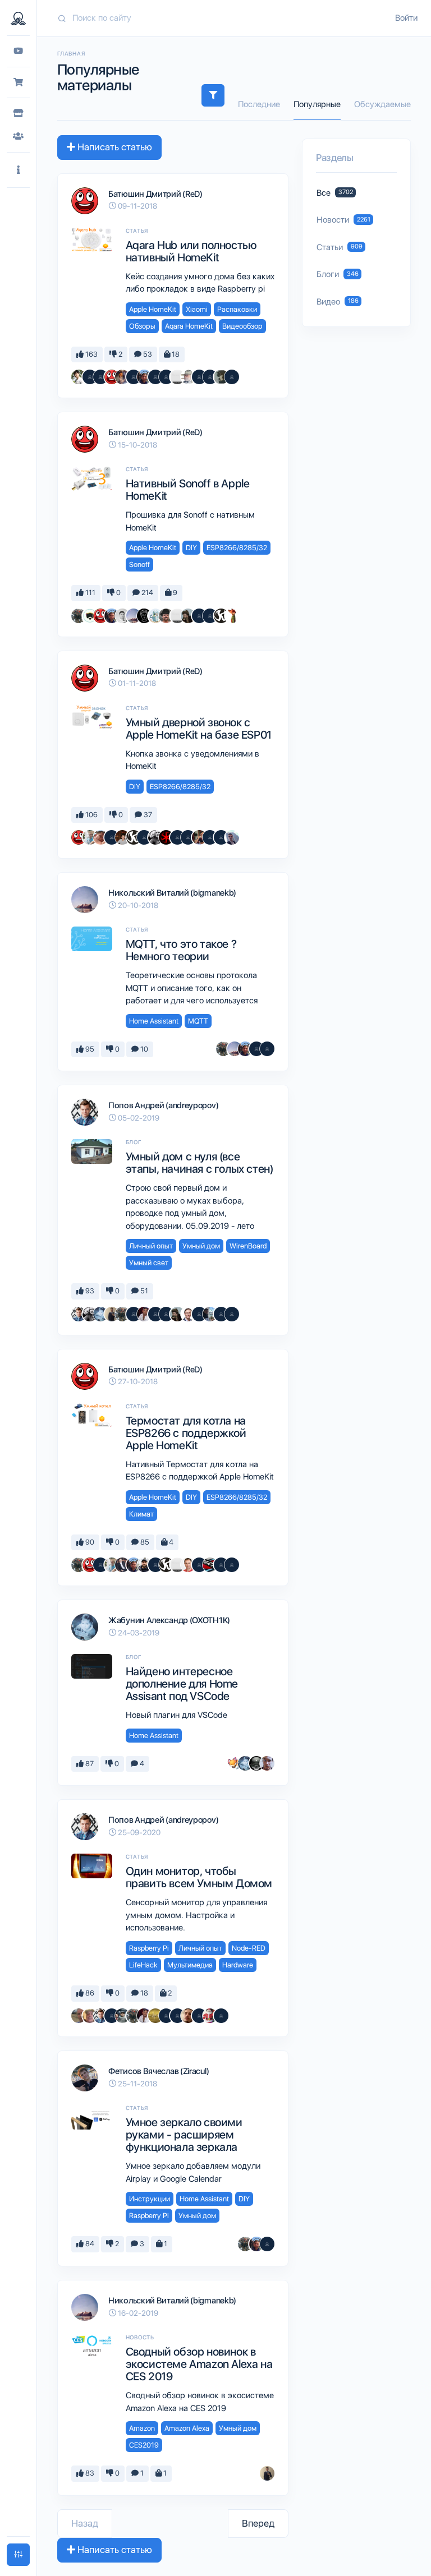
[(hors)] (221, 837)
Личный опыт (151, 1246)
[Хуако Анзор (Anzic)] (188, 1565)
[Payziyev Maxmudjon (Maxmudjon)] (122, 616)
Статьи (340, 247)
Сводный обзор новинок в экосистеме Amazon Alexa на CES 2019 (199, 2364)
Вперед (258, 2523)
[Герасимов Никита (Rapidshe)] (210, 1314)
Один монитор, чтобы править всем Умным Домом (199, 1877)
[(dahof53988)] (112, 2016)
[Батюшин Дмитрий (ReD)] (112, 377)
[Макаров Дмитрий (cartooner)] (155, 616)
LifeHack (143, 1965)
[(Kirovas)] (155, 1314)
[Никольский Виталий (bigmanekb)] (134, 616)
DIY (191, 548)
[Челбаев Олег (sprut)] (79, 616)
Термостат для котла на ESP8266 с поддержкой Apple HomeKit (186, 1433)
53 (147, 354)
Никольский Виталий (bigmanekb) (172, 893)
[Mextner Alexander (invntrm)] (188, 2016)
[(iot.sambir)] (199, 616)
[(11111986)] (210, 616)
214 (146, 593)
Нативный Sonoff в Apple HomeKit (188, 490)
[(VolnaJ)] (267, 1049)
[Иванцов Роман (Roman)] (79, 377)
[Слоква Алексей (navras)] (221, 377)
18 (175, 354)
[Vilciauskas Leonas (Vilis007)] (166, 616)
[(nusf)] (144, 837)
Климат (141, 1514)
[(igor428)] (232, 1565)
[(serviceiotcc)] (199, 2016)
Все (335, 193)
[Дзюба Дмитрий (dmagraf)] (199, 837)
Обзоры (142, 326)
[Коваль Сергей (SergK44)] (134, 1314)
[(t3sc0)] (177, 2016)
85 (144, 1542)
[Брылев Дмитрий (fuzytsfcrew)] (232, 837)
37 (147, 815)
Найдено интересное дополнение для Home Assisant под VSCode (182, 1684)
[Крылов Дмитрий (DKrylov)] (166, 837)
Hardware (238, 1965)
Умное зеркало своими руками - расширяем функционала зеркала (184, 2135)
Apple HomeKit (153, 309)
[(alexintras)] (177, 837)
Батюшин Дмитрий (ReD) (155, 194)
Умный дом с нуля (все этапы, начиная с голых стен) (200, 1163)
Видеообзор (242, 326)
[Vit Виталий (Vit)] (166, 377)
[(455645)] (232, 377)
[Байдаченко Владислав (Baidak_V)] (122, 1565)
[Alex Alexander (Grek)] (112, 837)
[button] (18, 170)
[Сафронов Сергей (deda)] (90, 2016)
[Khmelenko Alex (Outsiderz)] (155, 837)
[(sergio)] (199, 377)
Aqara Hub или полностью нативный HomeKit (191, 251)
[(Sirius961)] (155, 377)
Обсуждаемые (382, 104)
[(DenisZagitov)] (210, 837)
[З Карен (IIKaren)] (221, 616)
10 (143, 1049)
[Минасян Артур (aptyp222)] (90, 837)
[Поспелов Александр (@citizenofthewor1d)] (90, 377)
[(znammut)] (166, 2016)
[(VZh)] (155, 1565)
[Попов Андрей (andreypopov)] (79, 1314)
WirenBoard (248, 1246)
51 (143, 1291)
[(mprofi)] (199, 1314)
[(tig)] (221, 2016)
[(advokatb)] (235, 1763)
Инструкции (150, 2199)
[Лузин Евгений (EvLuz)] (79, 2016)
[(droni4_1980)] (267, 2244)
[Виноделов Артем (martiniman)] (210, 1565)
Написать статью (114, 147)
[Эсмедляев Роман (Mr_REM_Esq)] (188, 377)
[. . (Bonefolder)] (188, 616)
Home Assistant (154, 1021)
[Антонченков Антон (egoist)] (122, 377)
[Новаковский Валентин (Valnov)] (134, 377)
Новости (343, 220)
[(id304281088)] (199, 1565)
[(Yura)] (166, 1314)
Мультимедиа (190, 1965)
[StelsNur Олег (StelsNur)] (210, 2016)
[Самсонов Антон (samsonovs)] (112, 1314)
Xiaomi (197, 309)
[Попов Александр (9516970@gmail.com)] (155, 2016)
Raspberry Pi (149, 1948)
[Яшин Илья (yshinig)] (232, 616)
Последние (259, 104)
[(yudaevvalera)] (122, 2016)
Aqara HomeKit (189, 326)
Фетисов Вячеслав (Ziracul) (159, 2071)
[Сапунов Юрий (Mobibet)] (90, 616)
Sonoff (139, 564)
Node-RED (249, 1948)
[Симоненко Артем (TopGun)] (100, 837)
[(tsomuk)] (210, 377)
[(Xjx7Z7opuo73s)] (232, 1314)
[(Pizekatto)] (100, 377)
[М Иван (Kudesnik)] (256, 1763)
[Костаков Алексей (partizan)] (177, 377)
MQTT (198, 1021)
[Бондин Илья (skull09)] (144, 1565)
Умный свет (149, 1263)
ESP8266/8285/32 (237, 548)
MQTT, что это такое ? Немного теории (181, 950)
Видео (338, 302)
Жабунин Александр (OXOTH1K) (169, 1620)
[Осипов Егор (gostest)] (188, 1314)
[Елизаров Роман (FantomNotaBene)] (267, 1763)
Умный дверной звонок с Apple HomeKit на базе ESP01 (199, 729)
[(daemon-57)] (188, 837)
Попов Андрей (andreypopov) (163, 1105)
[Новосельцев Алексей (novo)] (144, 377)
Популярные (317, 104)
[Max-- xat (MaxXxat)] (144, 1314)
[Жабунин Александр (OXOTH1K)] (100, 1314)
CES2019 (144, 2445)
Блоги (338, 274)
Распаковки (237, 309)
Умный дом (201, 1246)
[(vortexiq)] (221, 1314)
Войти (406, 18)
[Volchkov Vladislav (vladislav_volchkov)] (122, 837)
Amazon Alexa (187, 2428)
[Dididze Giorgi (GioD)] (221, 1565)
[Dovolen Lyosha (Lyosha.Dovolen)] (144, 616)
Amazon (142, 2428)
